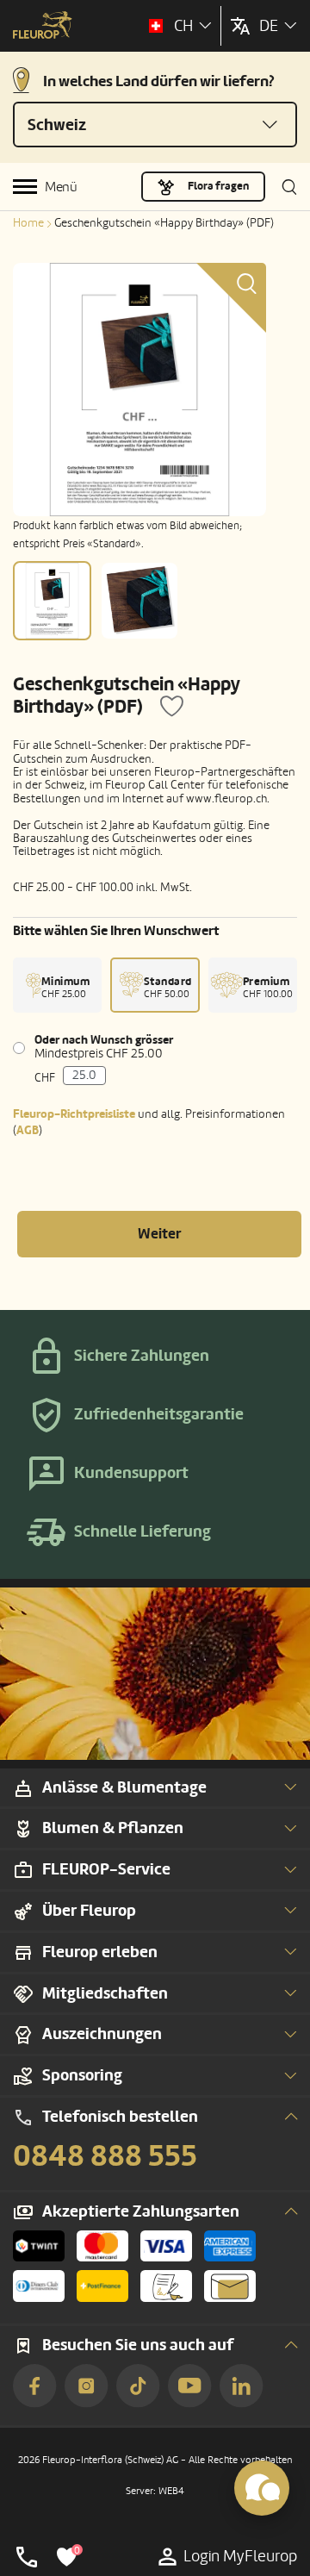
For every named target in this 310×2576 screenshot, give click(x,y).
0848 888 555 (105, 2156)
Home (28, 223)
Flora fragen (218, 186)
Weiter (159, 1234)
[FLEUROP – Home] (43, 27)
